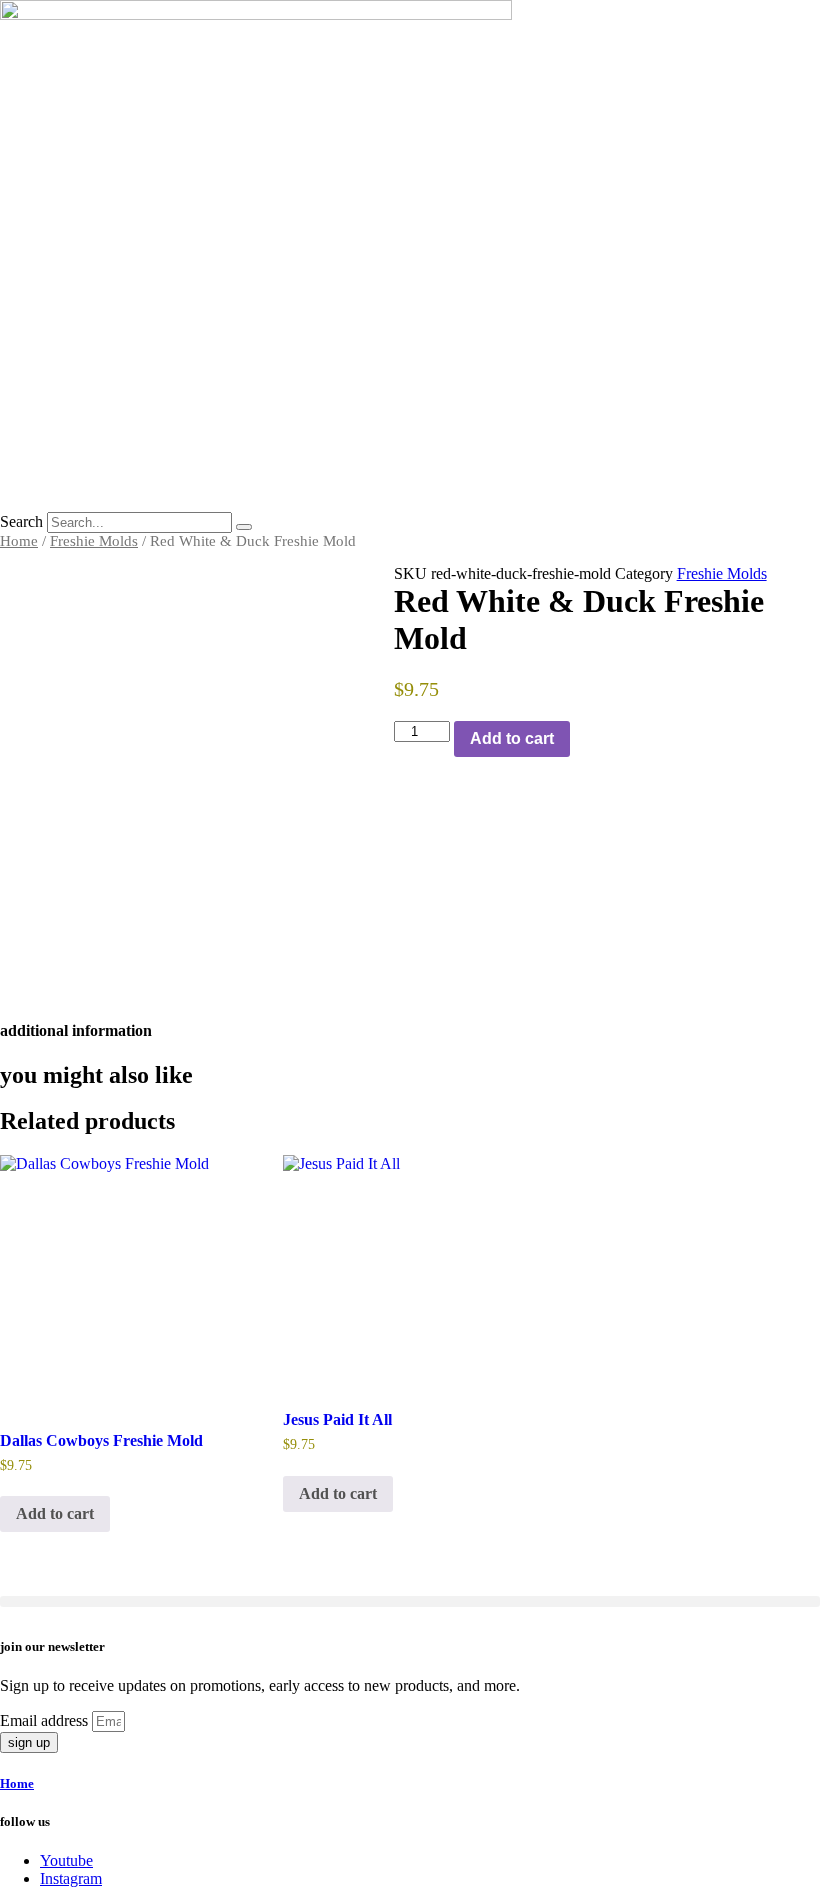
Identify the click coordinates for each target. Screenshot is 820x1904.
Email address (46, 1720)
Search (21, 521)
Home (19, 541)
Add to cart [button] (55, 1513)
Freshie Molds (94, 541)
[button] (410, 1601)
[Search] (244, 527)
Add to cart (512, 738)
